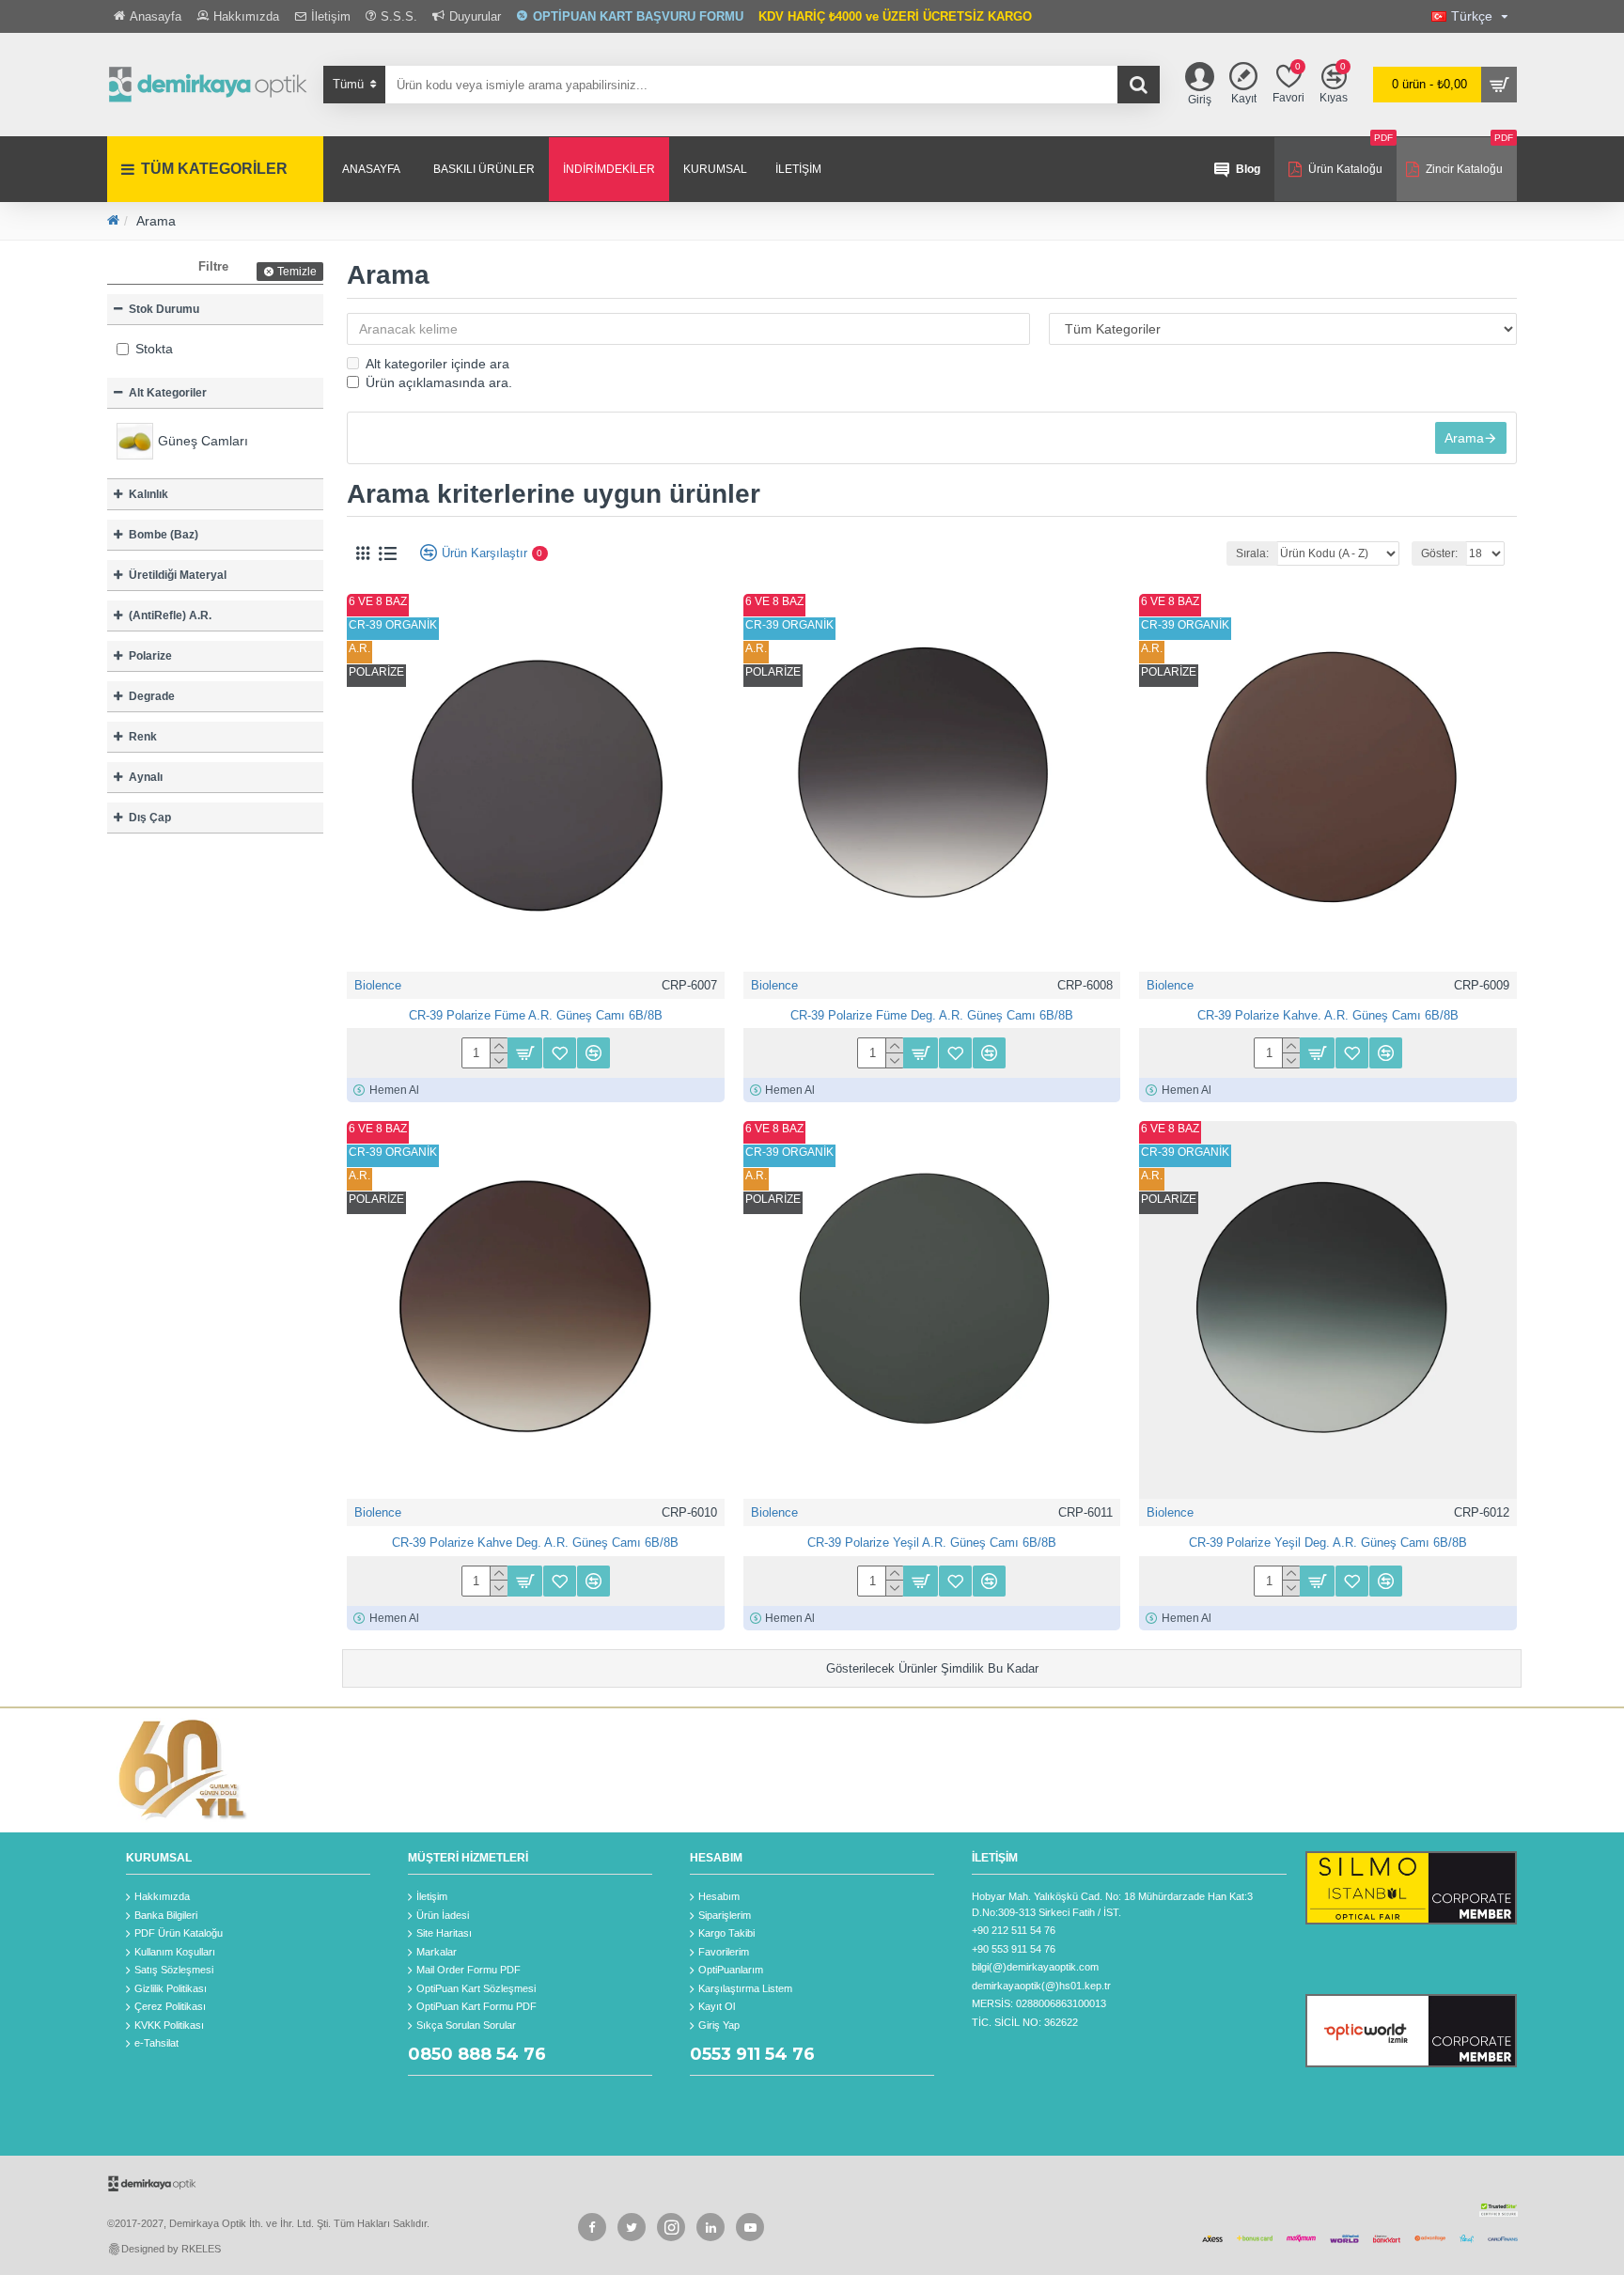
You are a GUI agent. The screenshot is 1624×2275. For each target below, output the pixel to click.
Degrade (152, 696)
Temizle (297, 272)
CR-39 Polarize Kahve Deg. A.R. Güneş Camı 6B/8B (535, 1543)
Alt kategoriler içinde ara (437, 364)
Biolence (378, 985)
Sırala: (1252, 553)
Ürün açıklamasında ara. (439, 382)
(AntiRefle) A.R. (170, 615)
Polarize (150, 656)
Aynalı (146, 777)
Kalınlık (148, 494)
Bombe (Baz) (164, 535)
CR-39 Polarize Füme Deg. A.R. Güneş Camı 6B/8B (932, 1015)
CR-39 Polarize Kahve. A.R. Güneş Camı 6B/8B (1328, 1015)
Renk (143, 737)
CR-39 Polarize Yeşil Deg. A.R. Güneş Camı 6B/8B (1328, 1543)
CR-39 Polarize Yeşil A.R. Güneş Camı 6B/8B (932, 1543)
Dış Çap (150, 818)
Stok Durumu (164, 309)
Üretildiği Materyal (178, 575)
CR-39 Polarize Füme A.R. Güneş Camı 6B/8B (536, 1015)
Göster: (1439, 553)
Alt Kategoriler (168, 393)
